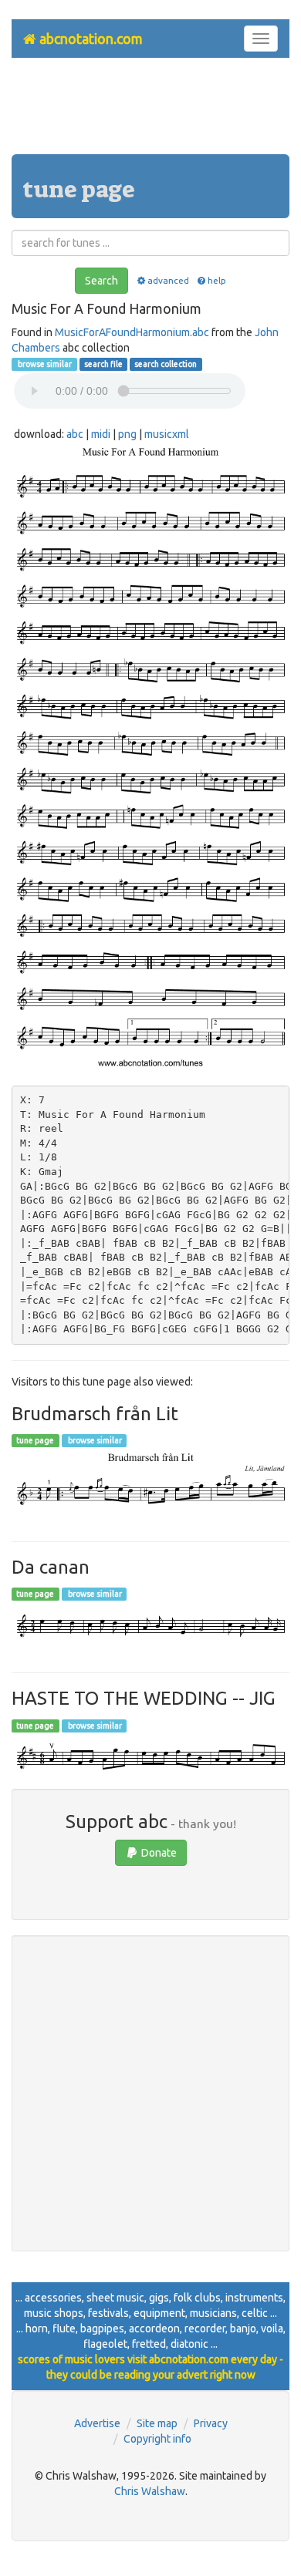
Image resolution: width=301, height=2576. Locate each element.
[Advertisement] (150, 112)
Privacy (211, 2423)
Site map (157, 2423)
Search (101, 281)
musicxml (167, 434)
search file (103, 364)
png (127, 434)
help (217, 280)
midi (101, 434)
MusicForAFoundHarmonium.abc (132, 332)
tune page (35, 1440)
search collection (166, 364)
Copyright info (157, 2439)
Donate (158, 1853)
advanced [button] (168, 280)
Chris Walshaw (150, 2491)
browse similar (44, 364)
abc (75, 434)
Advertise (97, 2423)
